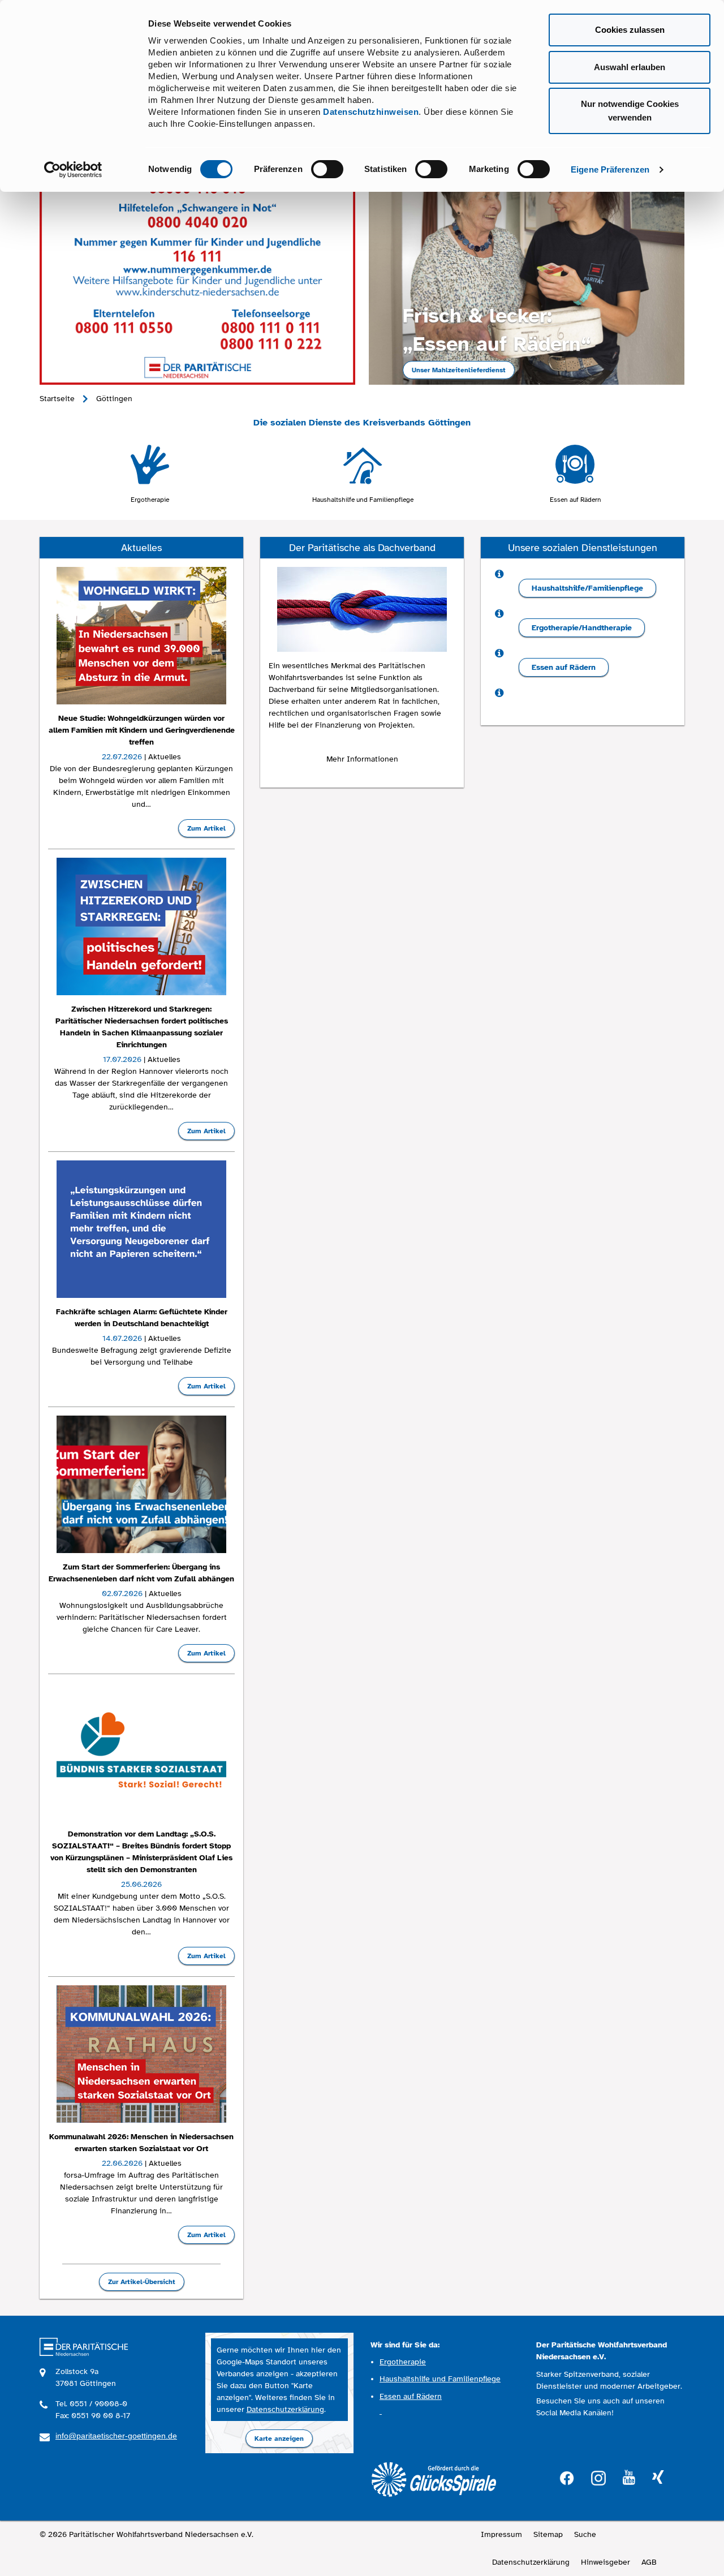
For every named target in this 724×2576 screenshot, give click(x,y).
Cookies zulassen (630, 30)
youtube (629, 2478)
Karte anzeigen (279, 2439)
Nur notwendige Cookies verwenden (630, 111)
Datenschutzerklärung (285, 2409)
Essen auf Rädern (576, 500)
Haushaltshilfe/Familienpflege (587, 588)
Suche (585, 2534)
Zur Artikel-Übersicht (142, 2282)
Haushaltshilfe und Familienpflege (363, 500)
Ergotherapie (150, 500)
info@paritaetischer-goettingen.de (116, 2436)
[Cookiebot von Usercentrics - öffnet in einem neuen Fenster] (73, 170)
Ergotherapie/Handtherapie (582, 628)
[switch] (327, 169)
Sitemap (548, 2534)
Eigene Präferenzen (610, 169)
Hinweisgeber (606, 2562)
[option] (150, 474)
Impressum (501, 2534)
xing (658, 2478)
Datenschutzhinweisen (371, 112)
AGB (649, 2562)
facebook (567, 2477)
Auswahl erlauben (630, 67)
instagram (598, 2477)
